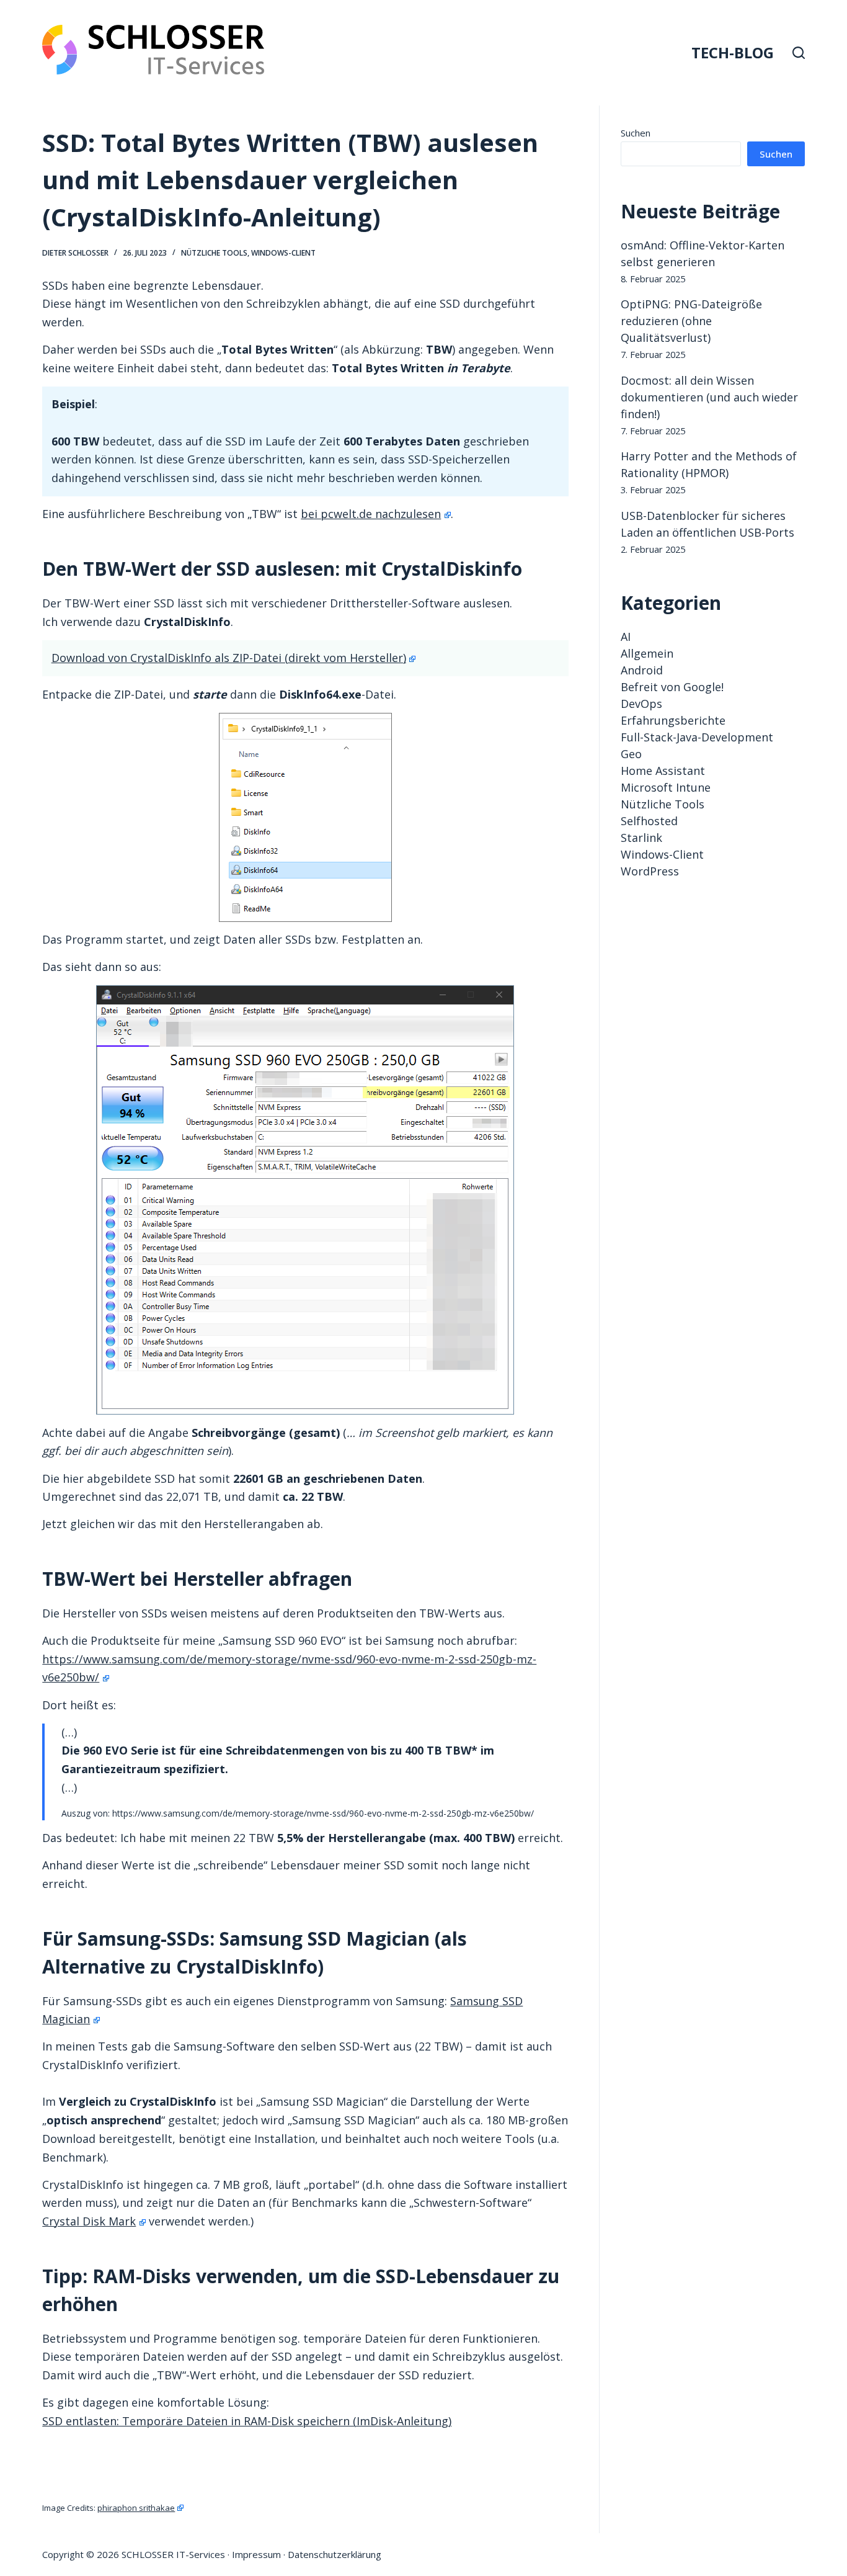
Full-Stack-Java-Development (697, 737)
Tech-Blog (733, 52)
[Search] (799, 53)
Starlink (641, 838)
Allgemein (647, 653)
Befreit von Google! (672, 687)
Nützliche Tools (214, 253)
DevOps (641, 704)
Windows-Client (283, 253)
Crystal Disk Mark (89, 2221)
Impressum (256, 2554)
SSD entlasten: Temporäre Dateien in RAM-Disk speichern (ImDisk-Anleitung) (247, 2421)
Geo (631, 754)
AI (626, 637)
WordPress (650, 871)
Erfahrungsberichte (673, 720)
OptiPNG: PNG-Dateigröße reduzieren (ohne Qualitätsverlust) (691, 321)
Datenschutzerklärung (335, 2554)
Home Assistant (663, 771)
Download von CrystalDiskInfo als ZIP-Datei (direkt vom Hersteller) (229, 658)
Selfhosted (649, 821)
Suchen (636, 133)
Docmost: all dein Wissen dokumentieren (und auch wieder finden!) (709, 397)
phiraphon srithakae (136, 2508)
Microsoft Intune (666, 787)
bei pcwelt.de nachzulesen (371, 514)
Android (642, 670)
